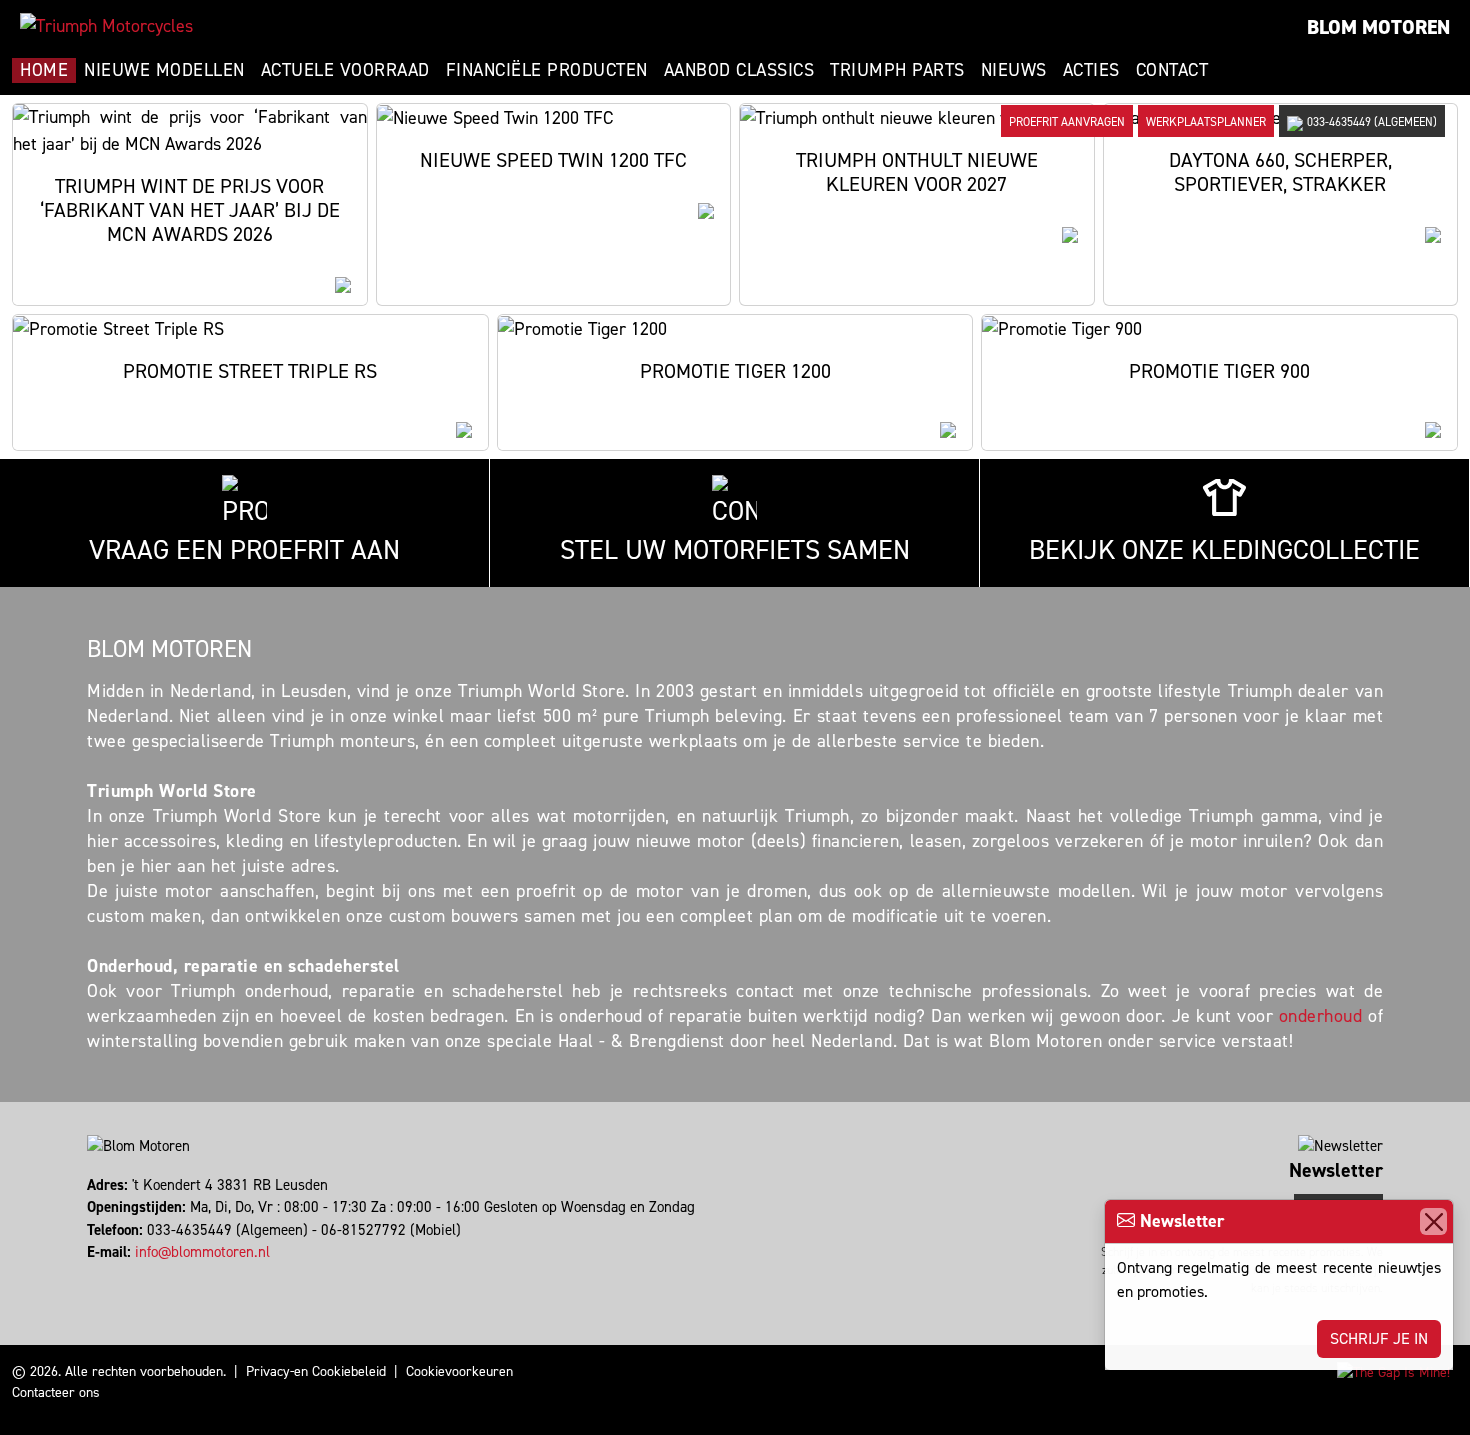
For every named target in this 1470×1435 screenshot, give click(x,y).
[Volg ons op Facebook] (89, 1275)
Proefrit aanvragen (1067, 122)
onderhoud (1321, 1016)
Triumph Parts (897, 70)
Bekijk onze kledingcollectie (1224, 550)
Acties (1091, 70)
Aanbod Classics (739, 70)
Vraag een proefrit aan (244, 550)
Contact (1172, 70)
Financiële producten (547, 70)
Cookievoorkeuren (459, 1371)
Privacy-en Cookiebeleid (316, 1371)
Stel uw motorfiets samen (735, 550)
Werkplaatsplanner (1206, 122)
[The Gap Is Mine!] (1393, 1371)
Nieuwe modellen (164, 70)
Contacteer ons (56, 1392)
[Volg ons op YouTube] (116, 1275)
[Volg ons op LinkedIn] (107, 1275)
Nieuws (1014, 70)
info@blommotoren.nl (202, 1252)
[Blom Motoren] (106, 26)
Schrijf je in (1379, 1338)
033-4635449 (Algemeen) (1372, 122)
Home (44, 70)
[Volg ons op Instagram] (98, 1275)
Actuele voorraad (345, 70)
